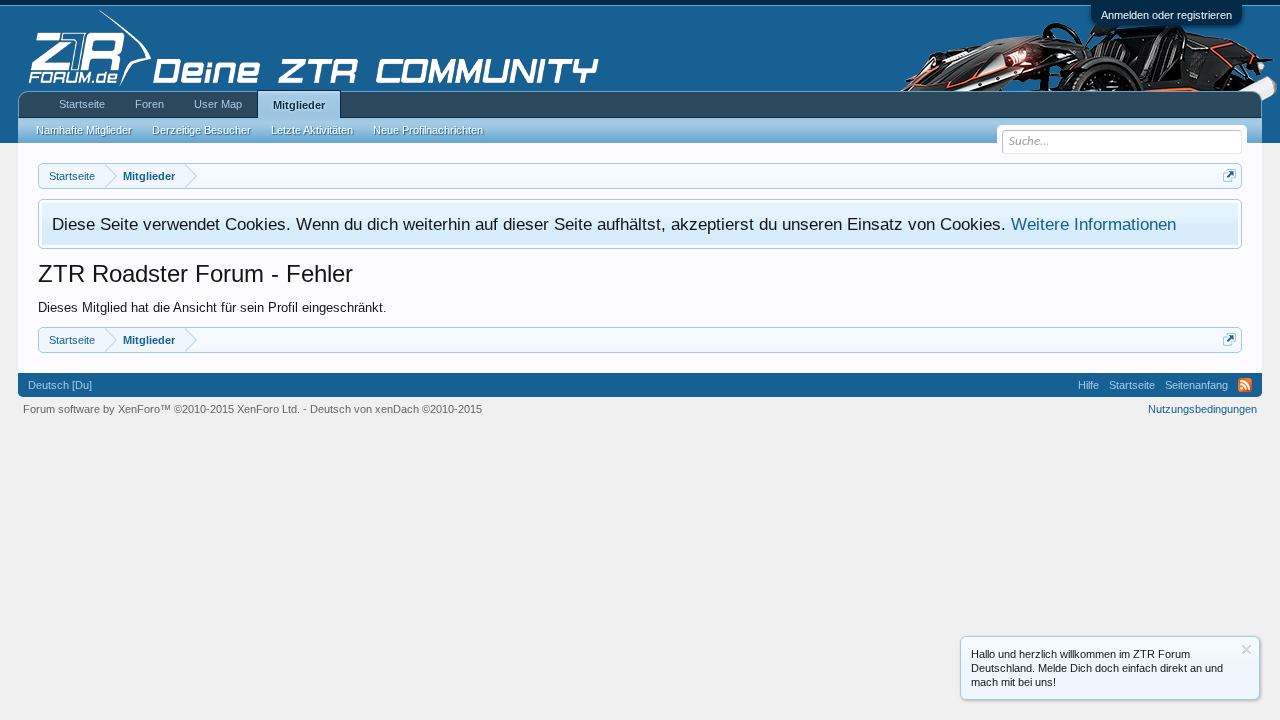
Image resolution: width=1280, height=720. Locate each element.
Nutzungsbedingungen (1202, 409)
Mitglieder (299, 105)
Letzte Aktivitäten (312, 130)
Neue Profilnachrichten (428, 130)
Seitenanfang (1196, 385)
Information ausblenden (1246, 649)
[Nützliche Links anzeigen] (1229, 175)
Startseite (82, 104)
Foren (149, 104)
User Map (218, 104)
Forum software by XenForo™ (161, 409)
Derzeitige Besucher (201, 130)
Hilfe (1088, 385)
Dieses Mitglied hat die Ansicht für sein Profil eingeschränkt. (212, 307)
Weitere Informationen (1093, 224)
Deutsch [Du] (60, 385)
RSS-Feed (1245, 385)
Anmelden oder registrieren (1166, 15)
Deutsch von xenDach (396, 409)
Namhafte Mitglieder (84, 130)
